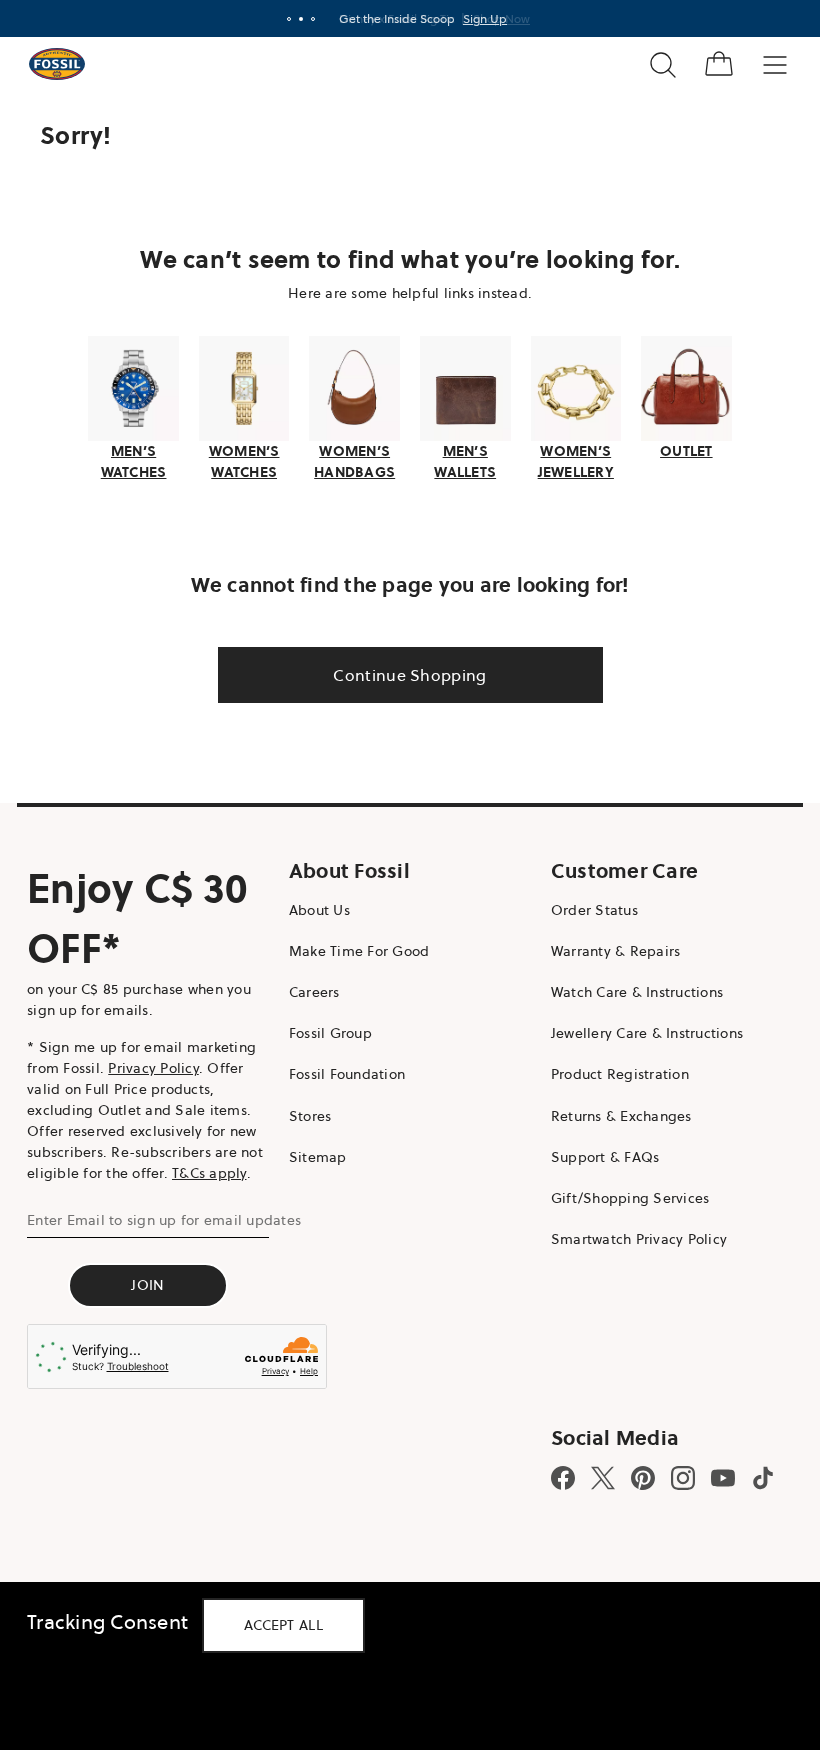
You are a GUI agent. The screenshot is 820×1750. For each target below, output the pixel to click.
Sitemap (313, 1154)
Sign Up (478, 18)
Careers (309, 990)
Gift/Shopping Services (620, 1196)
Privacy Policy (153, 1065)
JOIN (145, 1282)
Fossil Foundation (342, 1072)
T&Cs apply (209, 1170)
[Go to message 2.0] (294, 19)
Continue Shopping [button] (402, 672)
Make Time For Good (354, 948)
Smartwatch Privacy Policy (629, 1237)
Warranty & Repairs (606, 948)
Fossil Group (325, 1031)
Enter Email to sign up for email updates (164, 1217)
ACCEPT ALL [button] (283, 1625)
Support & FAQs (595, 1154)
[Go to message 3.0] (306, 19)
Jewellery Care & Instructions (637, 1031)
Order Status (584, 907)
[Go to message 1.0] (282, 19)
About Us (314, 907)
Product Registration (610, 1072)
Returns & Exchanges (611, 1113)
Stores (305, 1113)
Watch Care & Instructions (627, 990)
